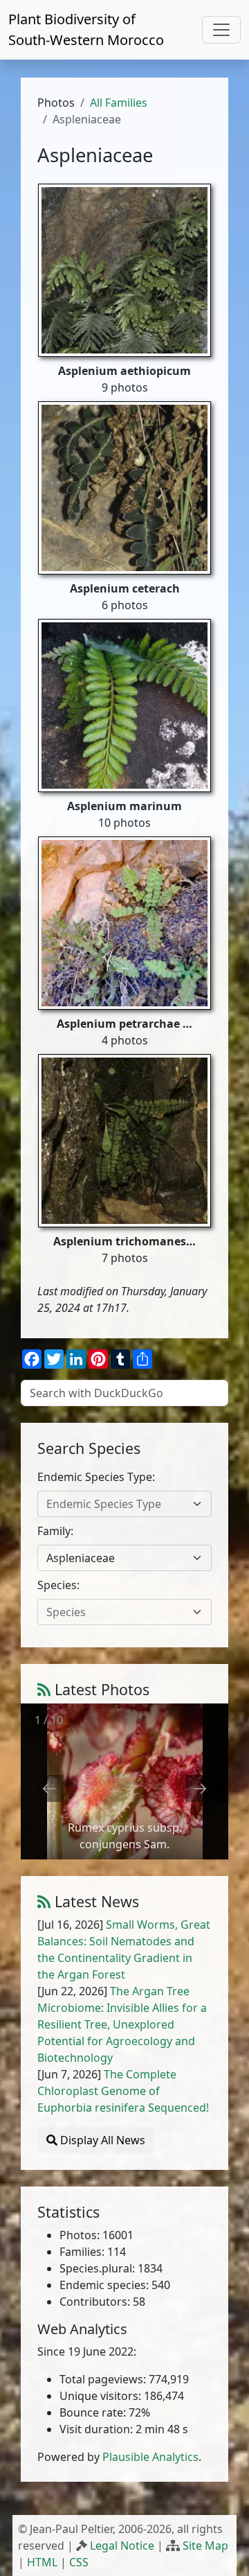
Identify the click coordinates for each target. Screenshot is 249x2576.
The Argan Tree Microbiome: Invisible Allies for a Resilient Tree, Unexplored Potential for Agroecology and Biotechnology (122, 2024)
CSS (79, 2562)
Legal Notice (122, 2546)
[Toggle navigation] (221, 30)
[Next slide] (200, 1788)
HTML (42, 2562)
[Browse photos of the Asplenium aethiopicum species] (124, 269)
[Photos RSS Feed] (44, 1689)
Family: (55, 1531)
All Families (119, 103)
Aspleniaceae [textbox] (81, 1558)
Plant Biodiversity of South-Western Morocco (86, 29)
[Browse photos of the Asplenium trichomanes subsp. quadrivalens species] (124, 1139)
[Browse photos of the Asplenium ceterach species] (124, 487)
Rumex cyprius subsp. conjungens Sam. (125, 1836)
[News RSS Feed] (44, 1901)
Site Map (205, 2546)
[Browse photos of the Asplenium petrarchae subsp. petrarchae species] (124, 922)
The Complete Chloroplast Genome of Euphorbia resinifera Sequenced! (123, 2091)
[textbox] (116, 1504)
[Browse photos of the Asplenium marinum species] (124, 704)
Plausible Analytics (150, 2457)
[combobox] (124, 1504)
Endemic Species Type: (96, 1477)
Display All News (101, 2140)
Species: (58, 1585)
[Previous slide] (49, 1788)
